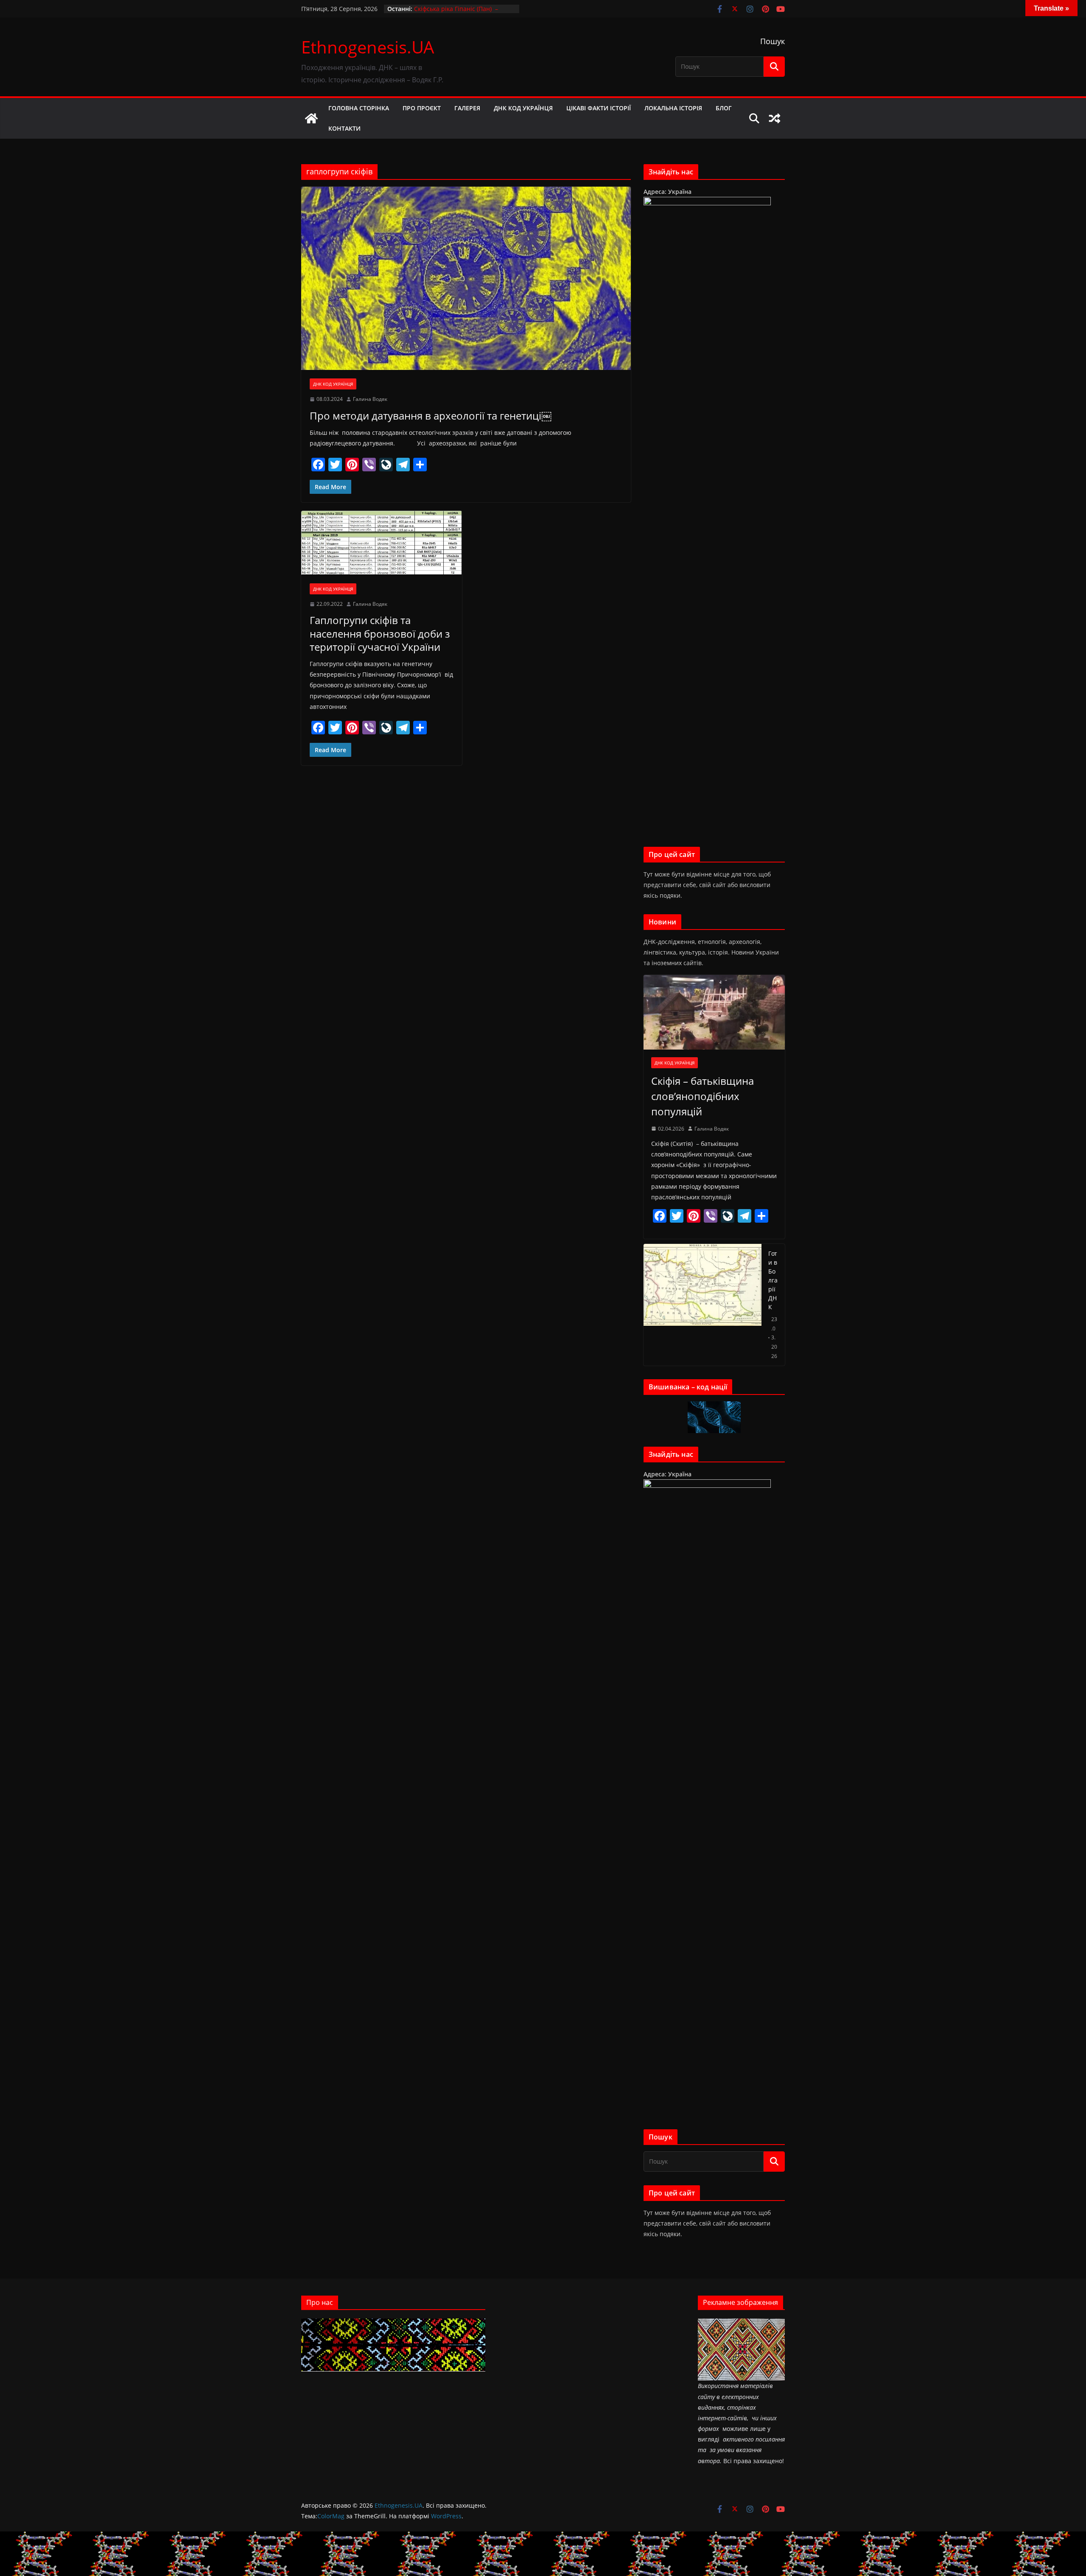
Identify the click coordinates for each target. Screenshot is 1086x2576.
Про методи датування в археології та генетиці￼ (431, 416)
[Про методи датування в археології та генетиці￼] (466, 278)
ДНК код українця (523, 108)
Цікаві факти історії (599, 108)
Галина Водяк (370, 399)
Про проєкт (422, 108)
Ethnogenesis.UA (368, 47)
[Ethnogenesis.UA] (311, 118)
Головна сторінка (359, 108)
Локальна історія (673, 108)
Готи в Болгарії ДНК (773, 1280)
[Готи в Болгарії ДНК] (703, 1305)
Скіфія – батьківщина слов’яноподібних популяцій (703, 1096)
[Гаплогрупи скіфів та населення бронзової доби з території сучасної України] (382, 543)
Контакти (344, 128)
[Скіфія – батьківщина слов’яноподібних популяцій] (714, 1012)
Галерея (467, 108)
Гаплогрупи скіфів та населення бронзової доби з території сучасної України (380, 633)
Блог (724, 108)
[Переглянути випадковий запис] (775, 118)
